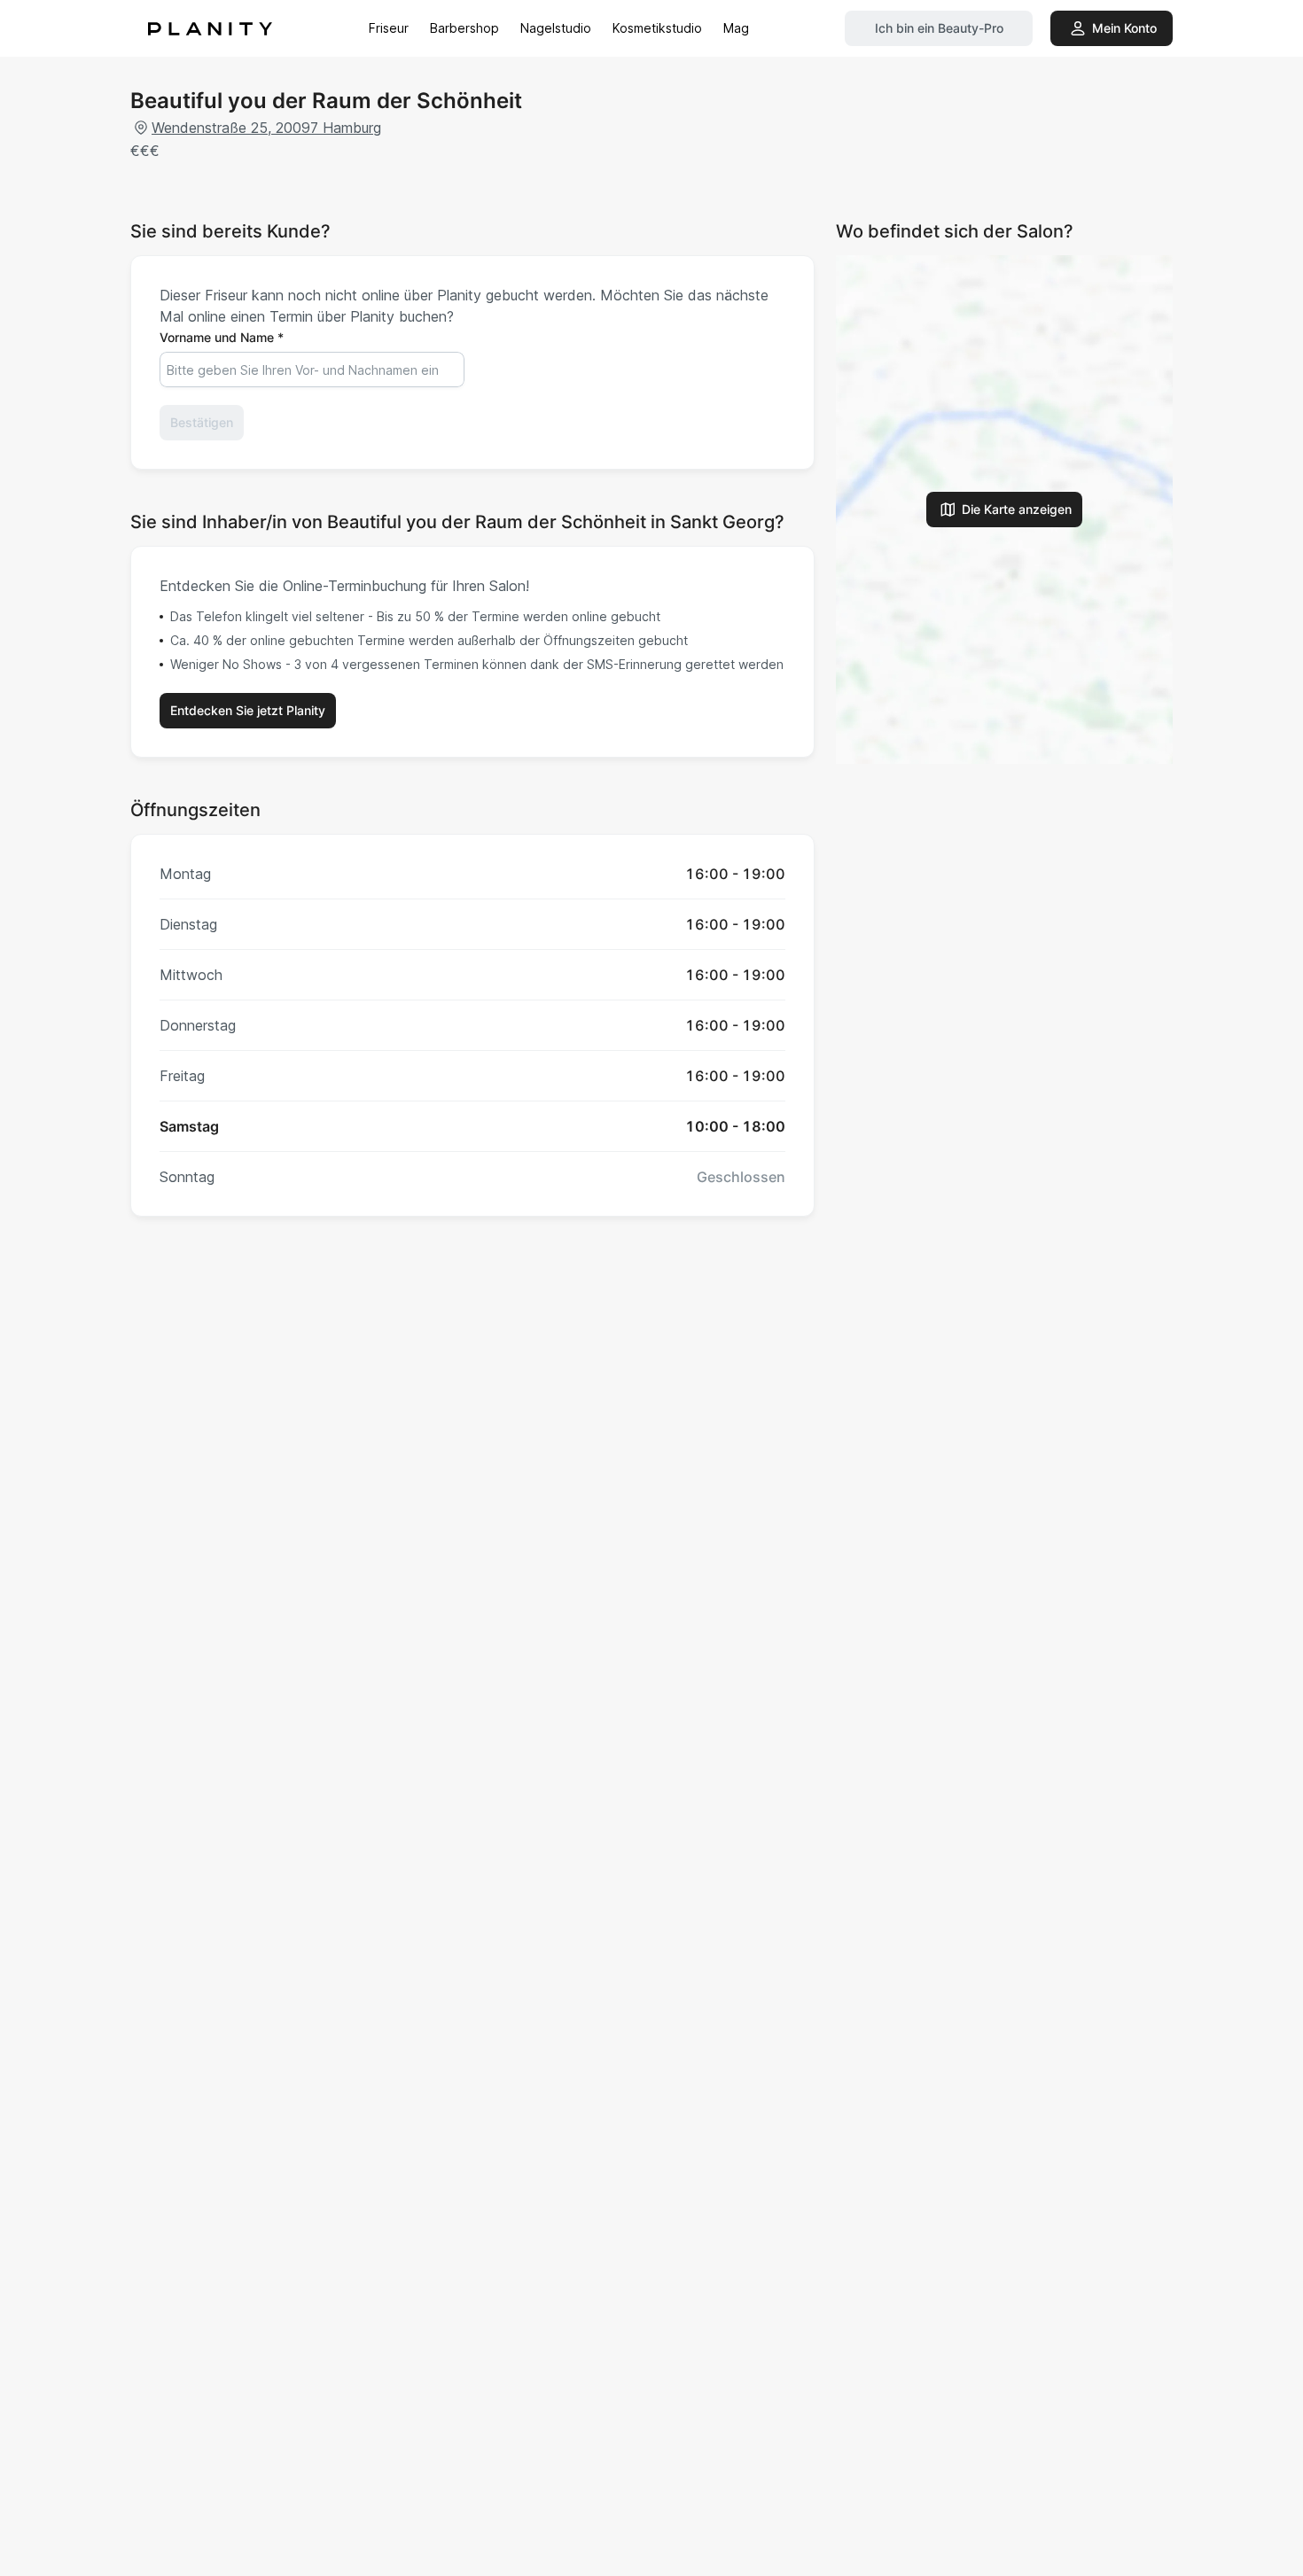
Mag (736, 28)
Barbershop (464, 28)
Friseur (389, 28)
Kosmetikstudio (657, 28)
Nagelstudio (556, 28)
